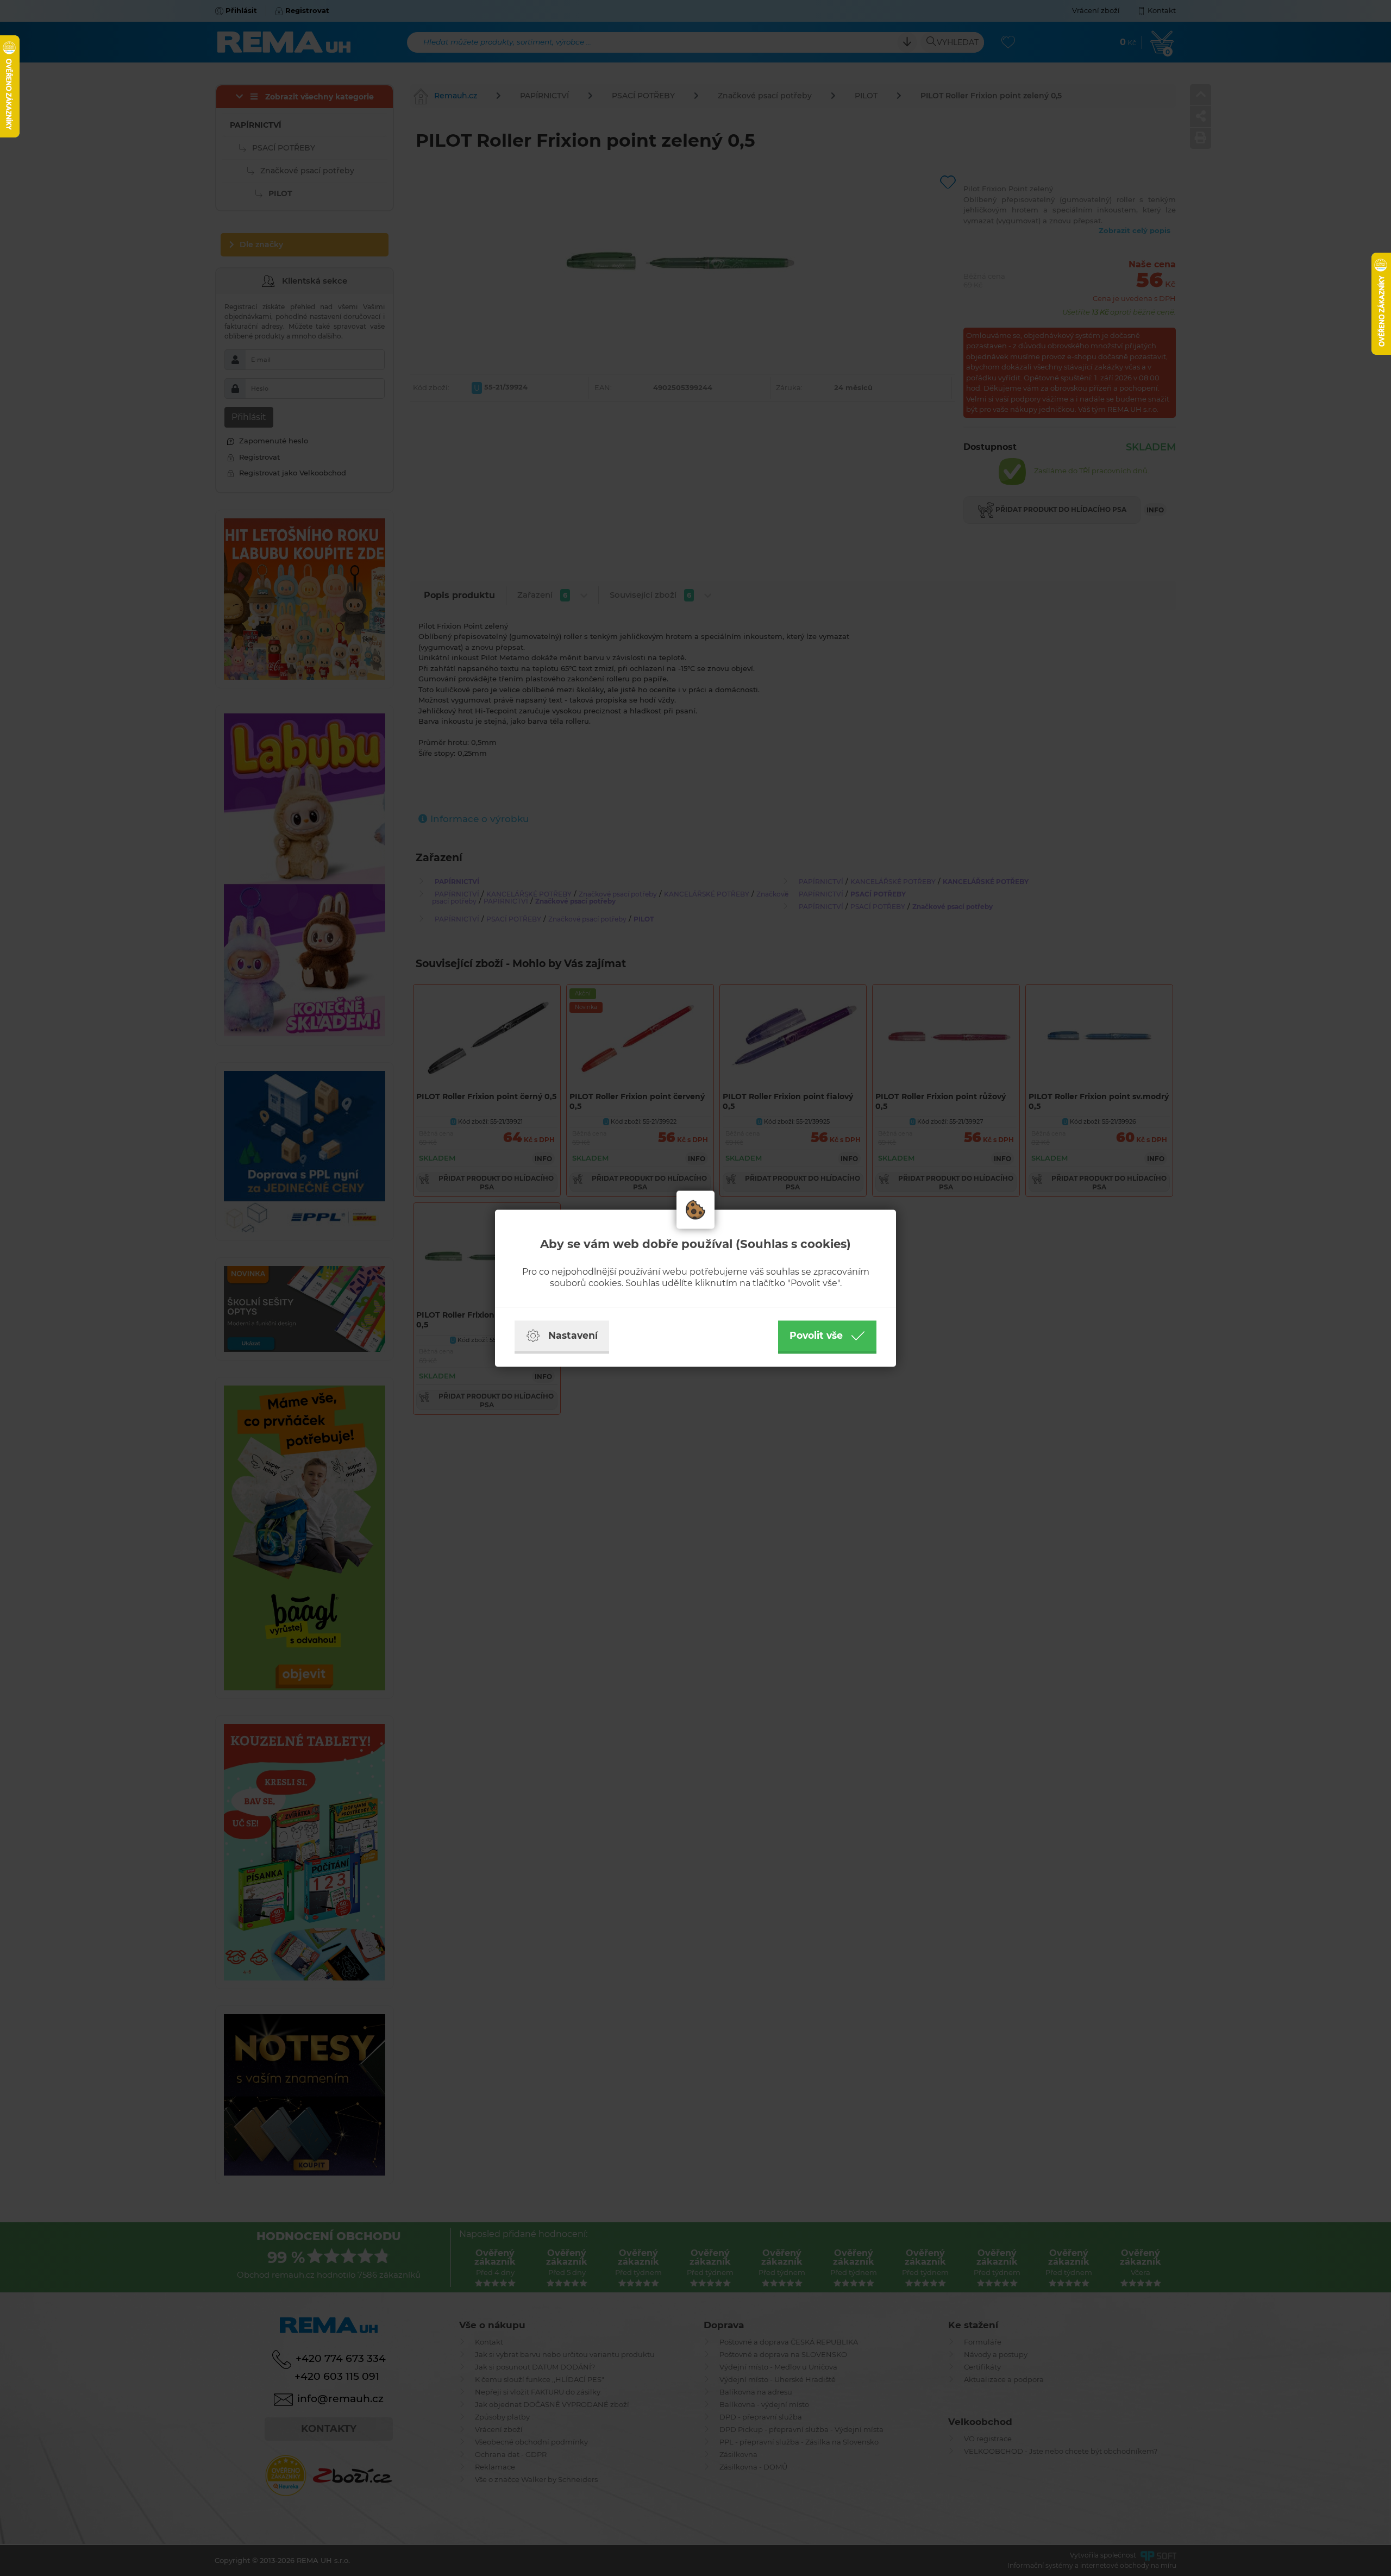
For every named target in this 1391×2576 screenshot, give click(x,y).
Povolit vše (816, 1335)
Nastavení (573, 1335)
